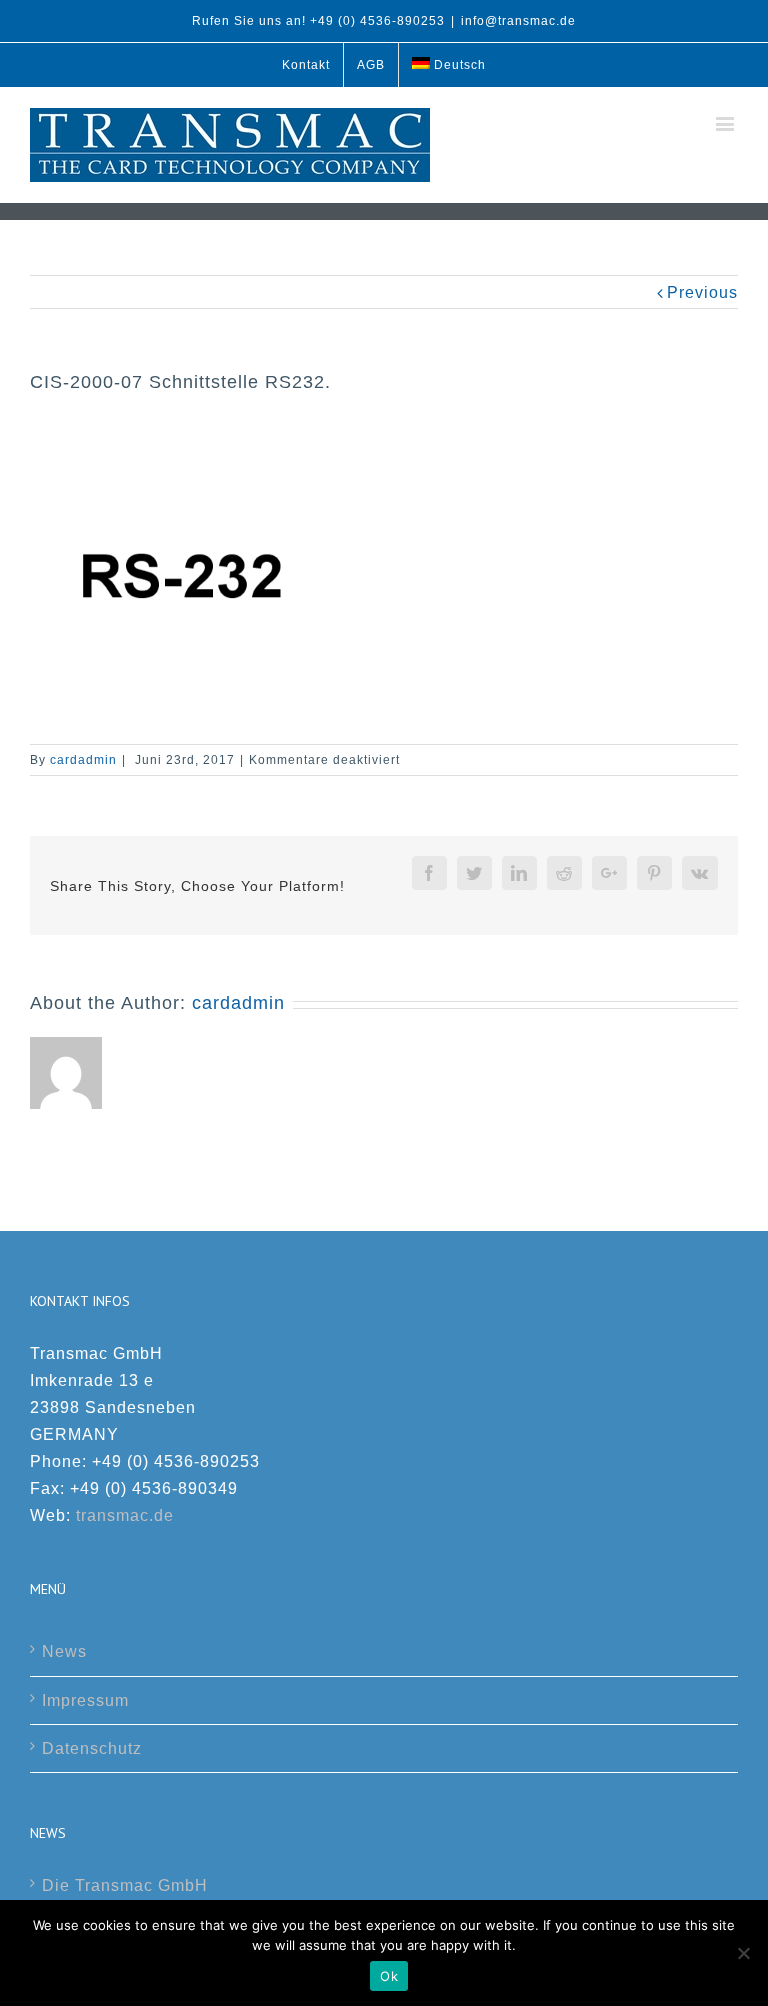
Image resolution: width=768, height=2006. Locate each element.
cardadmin (83, 760)
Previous (702, 292)
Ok (389, 1976)
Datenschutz (92, 1748)
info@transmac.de (518, 21)
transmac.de (125, 1515)
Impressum (85, 1700)
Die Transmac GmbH (125, 1885)
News (64, 1651)
